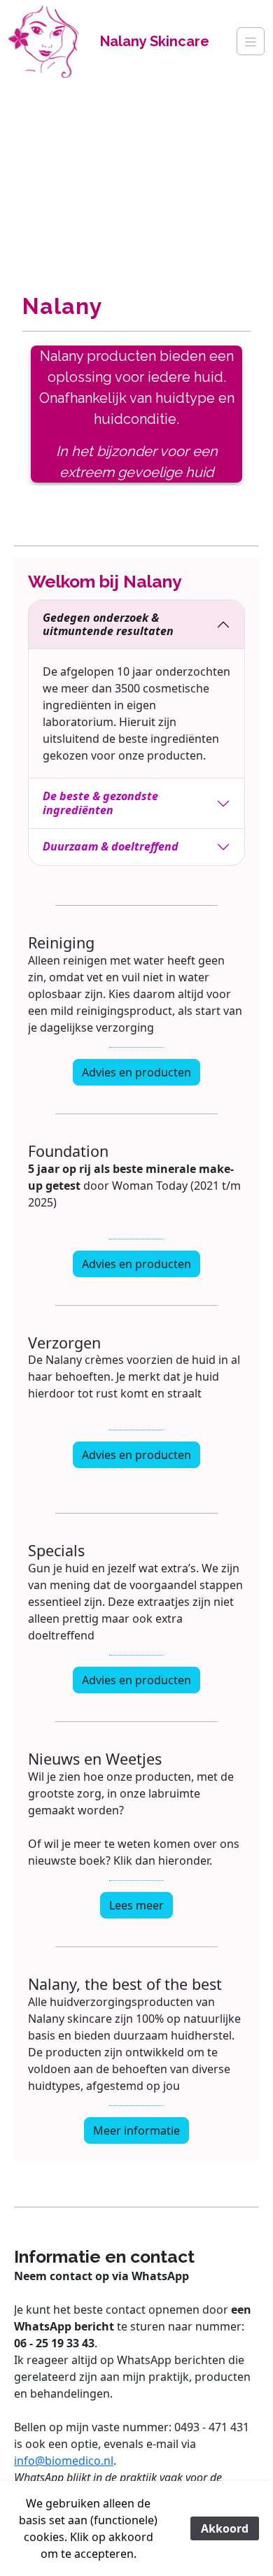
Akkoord (225, 2528)
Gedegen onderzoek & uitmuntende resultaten (108, 624)
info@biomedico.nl (64, 2461)
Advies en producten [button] (136, 1072)
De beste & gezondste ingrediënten (100, 803)
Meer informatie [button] (136, 2130)
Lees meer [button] (136, 1905)
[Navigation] (251, 41)
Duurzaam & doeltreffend (111, 846)
